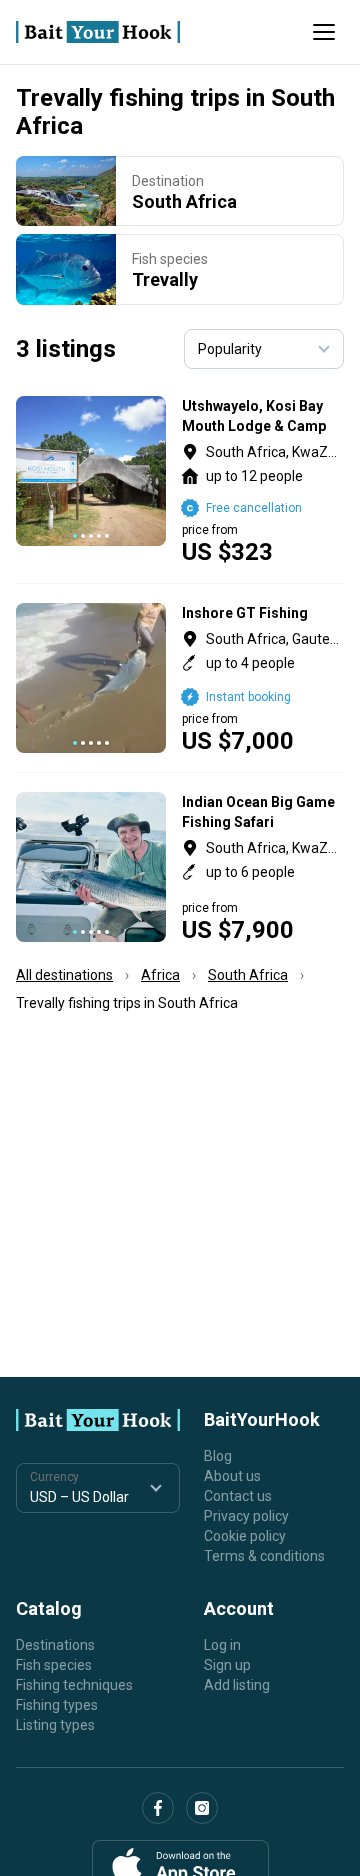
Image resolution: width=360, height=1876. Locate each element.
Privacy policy (246, 1516)
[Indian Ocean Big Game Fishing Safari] (180, 867)
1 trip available (263, 480)
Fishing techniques (74, 1685)
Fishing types (57, 1705)
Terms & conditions (264, 1556)
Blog (218, 1456)
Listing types (55, 1725)
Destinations (55, 1645)
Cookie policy (245, 1536)
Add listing (237, 1685)
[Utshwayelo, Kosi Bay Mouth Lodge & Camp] (180, 480)
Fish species (54, 1665)
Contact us (238, 1496)
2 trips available (263, 867)
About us (232, 1476)
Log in (222, 1645)
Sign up (227, 1665)
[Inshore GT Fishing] (180, 678)
